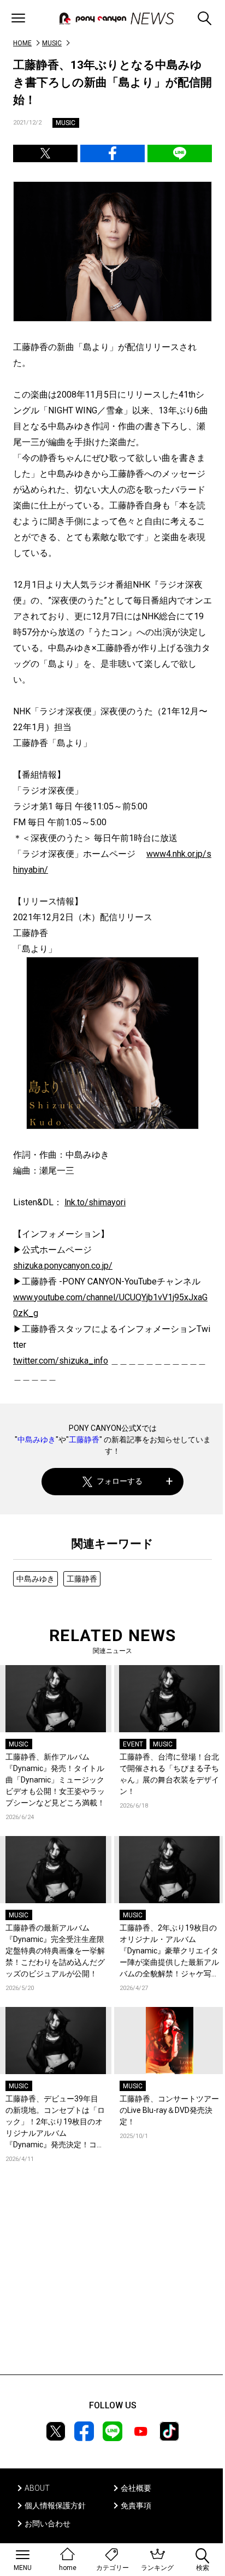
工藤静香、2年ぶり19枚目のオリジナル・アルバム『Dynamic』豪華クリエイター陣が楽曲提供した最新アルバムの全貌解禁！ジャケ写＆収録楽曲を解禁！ (169, 1952)
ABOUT (37, 2488)
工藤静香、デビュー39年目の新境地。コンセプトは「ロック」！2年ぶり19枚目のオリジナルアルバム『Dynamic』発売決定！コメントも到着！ (55, 2122)
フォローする (120, 1481)
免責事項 (136, 2506)
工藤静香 (84, 1440)
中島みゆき (37, 1440)
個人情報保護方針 (55, 2506)
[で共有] (45, 153)
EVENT (133, 1744)
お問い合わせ (48, 2524)
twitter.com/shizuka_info (61, 1361)
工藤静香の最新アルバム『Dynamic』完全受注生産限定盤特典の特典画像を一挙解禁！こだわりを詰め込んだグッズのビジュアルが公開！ (55, 1951)
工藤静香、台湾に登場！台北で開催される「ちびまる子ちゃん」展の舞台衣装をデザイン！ (169, 1774)
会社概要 (136, 2488)
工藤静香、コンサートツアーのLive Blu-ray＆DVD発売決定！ (169, 2110)
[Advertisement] (112, 2285)
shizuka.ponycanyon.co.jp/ (63, 1266)
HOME (22, 43)
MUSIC (52, 43)
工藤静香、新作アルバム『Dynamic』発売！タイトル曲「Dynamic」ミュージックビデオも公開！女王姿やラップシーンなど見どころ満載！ (55, 1780)
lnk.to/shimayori (95, 1202)
